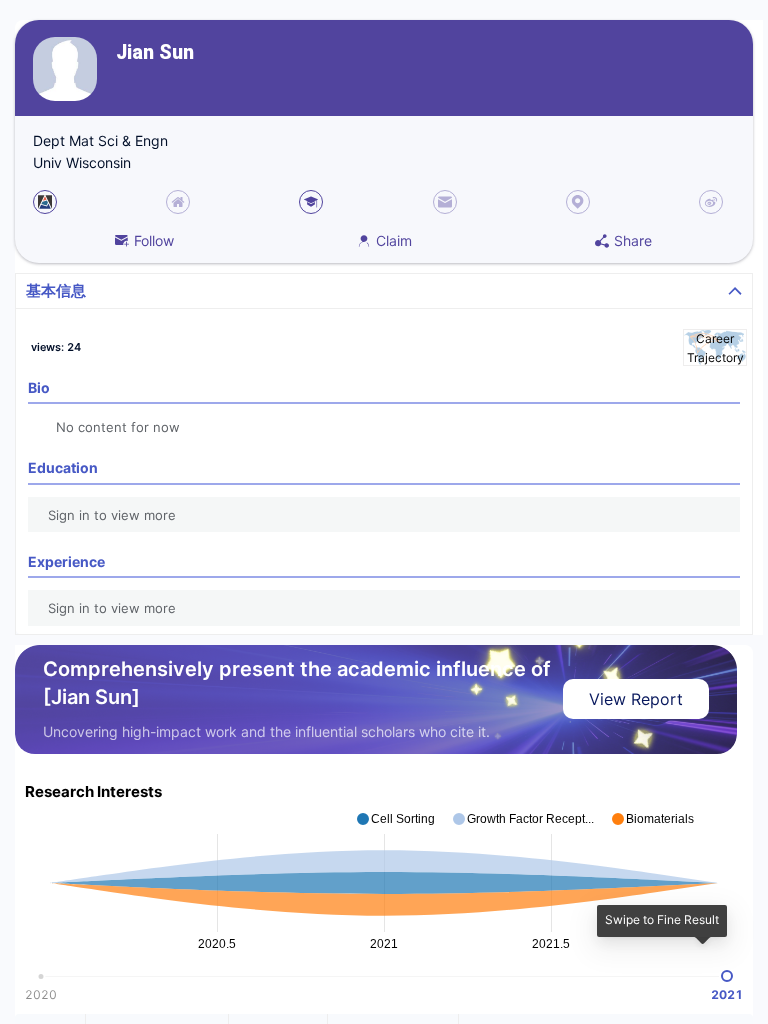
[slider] (727, 976)
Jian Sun (155, 52)
